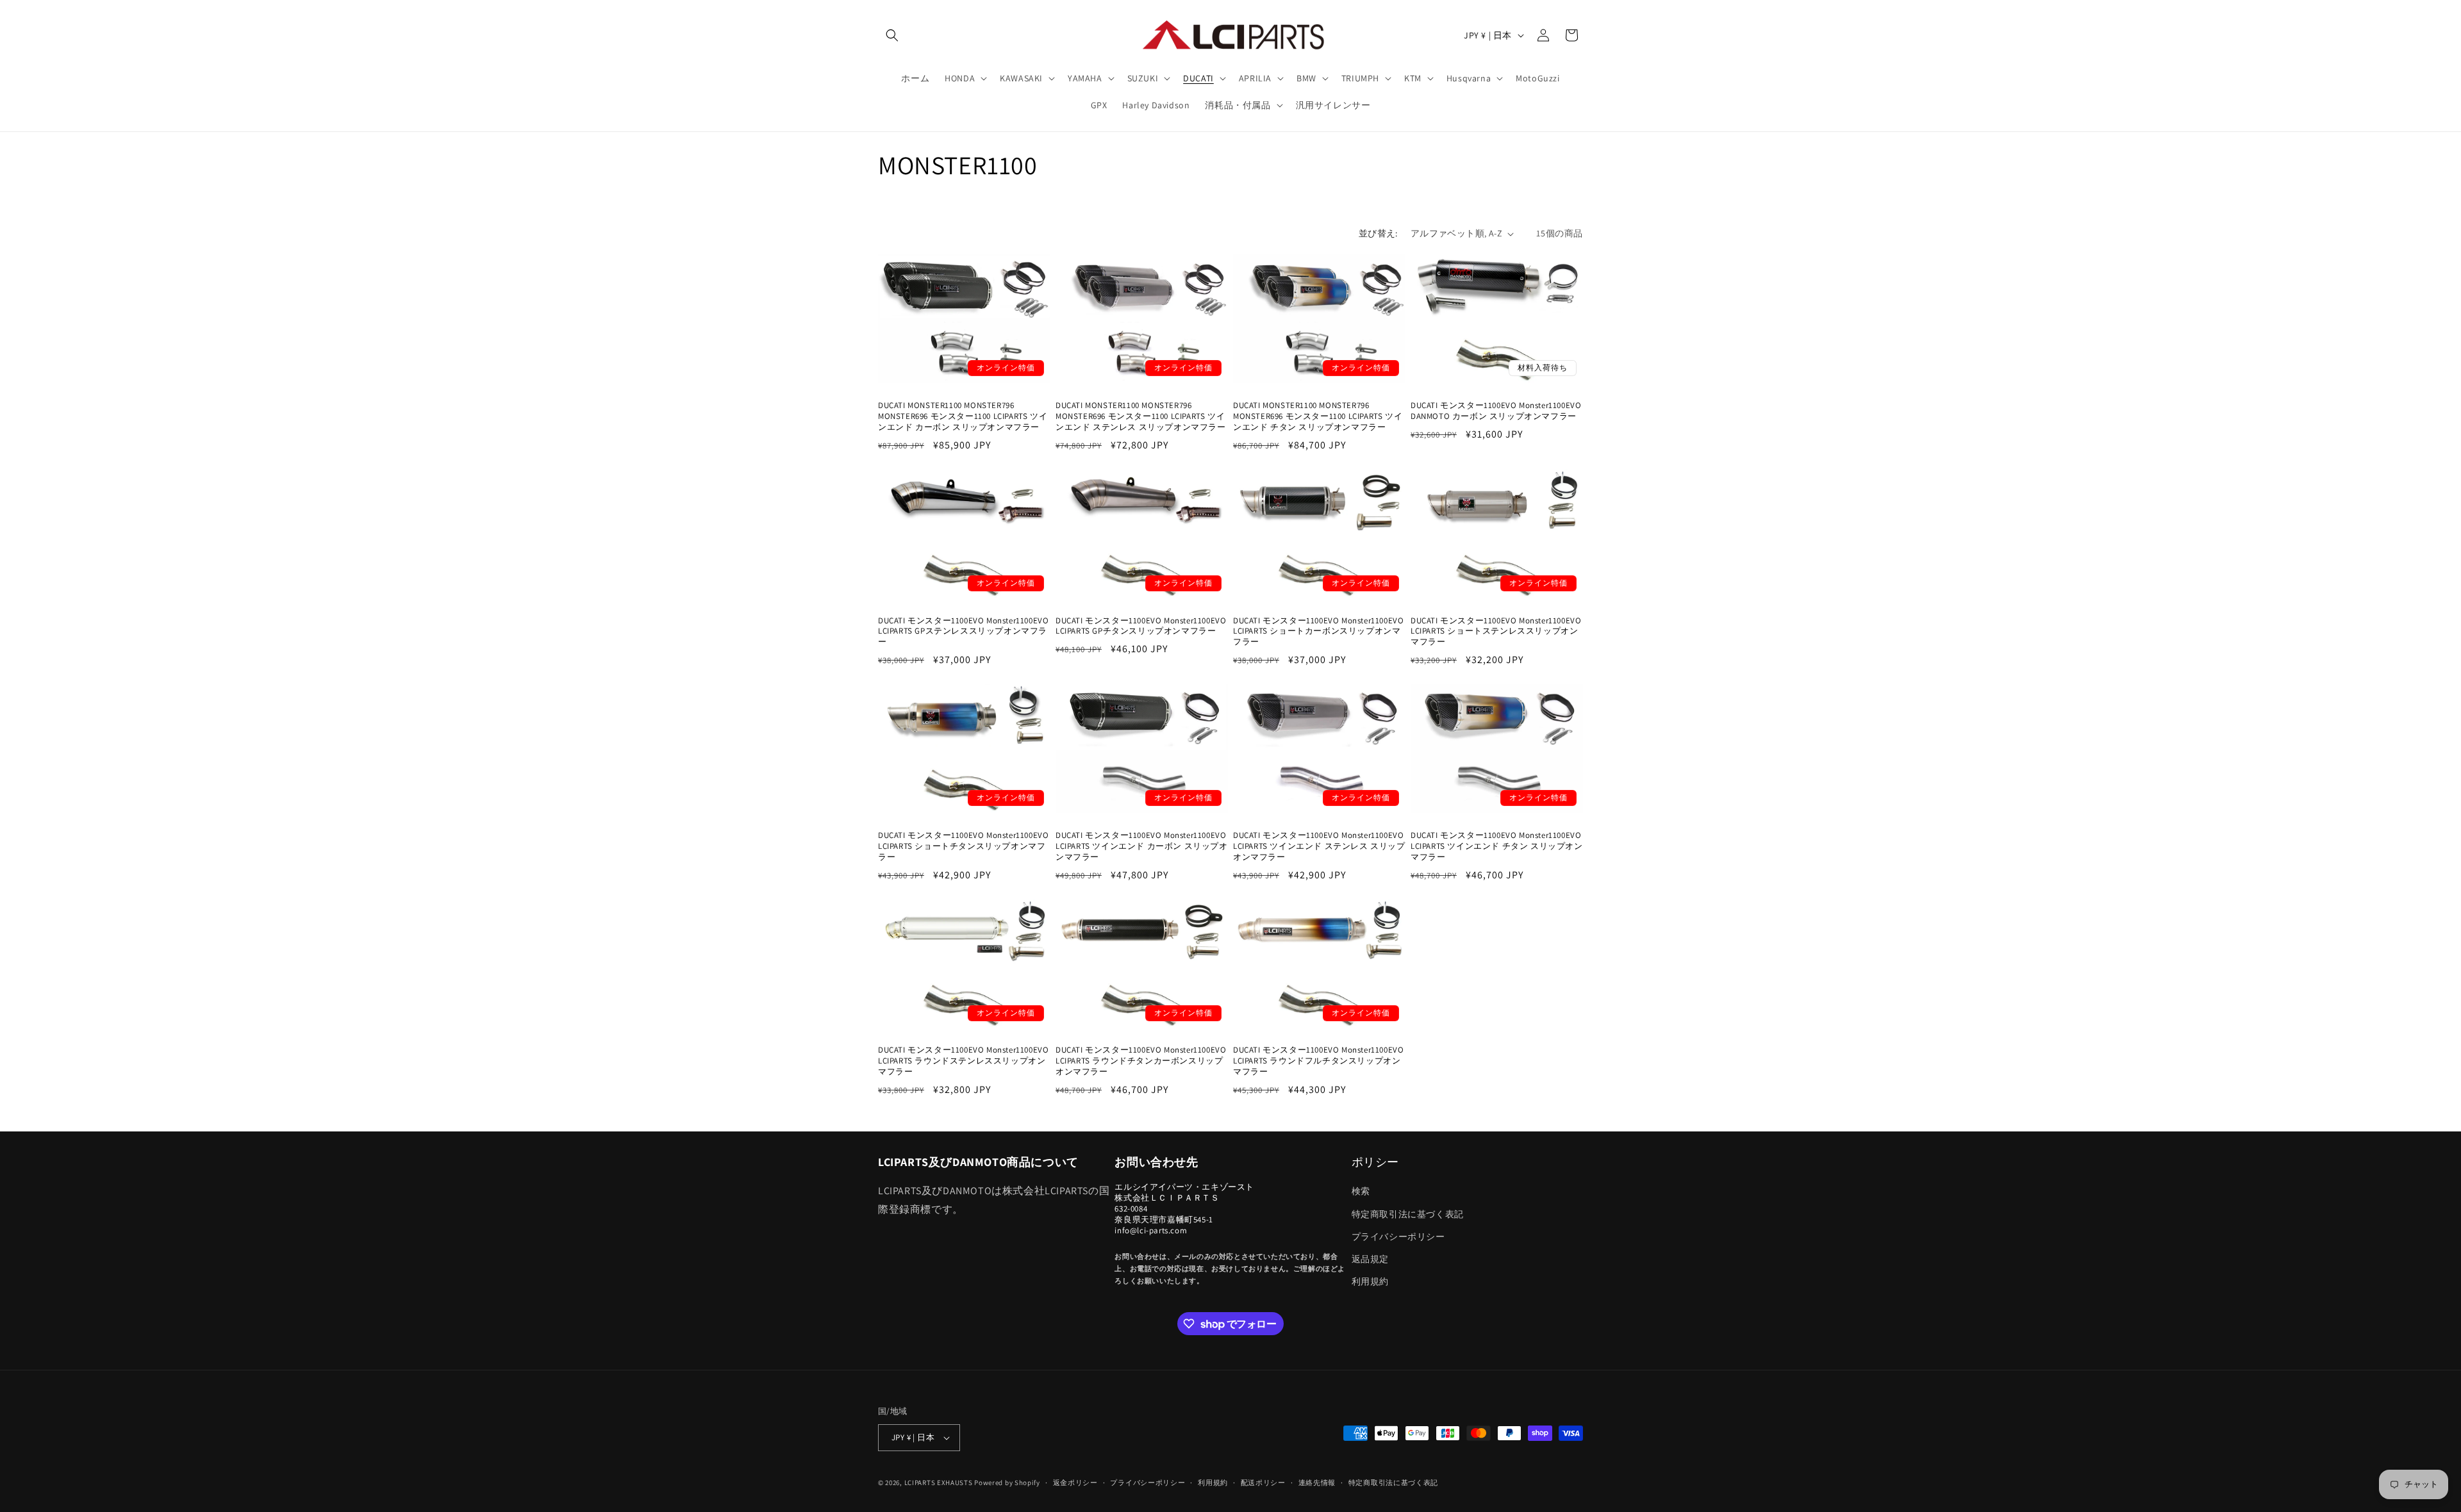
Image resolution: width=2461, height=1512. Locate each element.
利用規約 (1370, 1281)
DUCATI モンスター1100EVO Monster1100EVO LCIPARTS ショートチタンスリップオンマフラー (963, 846)
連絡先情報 (1317, 1483)
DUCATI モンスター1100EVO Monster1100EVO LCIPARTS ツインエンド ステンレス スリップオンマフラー (1319, 846)
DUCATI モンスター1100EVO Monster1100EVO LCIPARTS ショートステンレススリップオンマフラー (1496, 632)
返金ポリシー (1075, 1483)
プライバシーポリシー (1398, 1237)
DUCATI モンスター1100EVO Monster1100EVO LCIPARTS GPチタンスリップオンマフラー (1141, 626)
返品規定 (1370, 1259)
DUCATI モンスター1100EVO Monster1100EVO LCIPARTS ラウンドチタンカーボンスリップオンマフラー (1141, 1061)
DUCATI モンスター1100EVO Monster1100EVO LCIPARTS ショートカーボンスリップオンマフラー (1318, 632)
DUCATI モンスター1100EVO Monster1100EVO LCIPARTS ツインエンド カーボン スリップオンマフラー (1142, 846)
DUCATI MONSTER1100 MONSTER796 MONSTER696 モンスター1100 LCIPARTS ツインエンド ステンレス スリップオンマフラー (1141, 416)
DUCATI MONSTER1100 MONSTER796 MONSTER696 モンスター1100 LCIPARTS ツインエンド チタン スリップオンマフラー (1318, 416)
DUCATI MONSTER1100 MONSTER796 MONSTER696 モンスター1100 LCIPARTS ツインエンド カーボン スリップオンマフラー (963, 416)
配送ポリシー (1263, 1483)
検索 (1361, 1191)
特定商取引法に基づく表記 (1408, 1214)
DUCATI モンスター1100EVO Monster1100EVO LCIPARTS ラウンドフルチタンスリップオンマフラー (1318, 1061)
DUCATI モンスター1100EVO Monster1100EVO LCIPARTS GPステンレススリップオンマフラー (963, 632)
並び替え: (1378, 233)
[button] (892, 35)
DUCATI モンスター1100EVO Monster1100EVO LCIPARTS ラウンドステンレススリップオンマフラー (963, 1061)
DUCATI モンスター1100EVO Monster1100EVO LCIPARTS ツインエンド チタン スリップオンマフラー (1497, 846)
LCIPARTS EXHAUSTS (939, 1483)
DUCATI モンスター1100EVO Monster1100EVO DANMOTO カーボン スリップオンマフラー (1496, 411)
